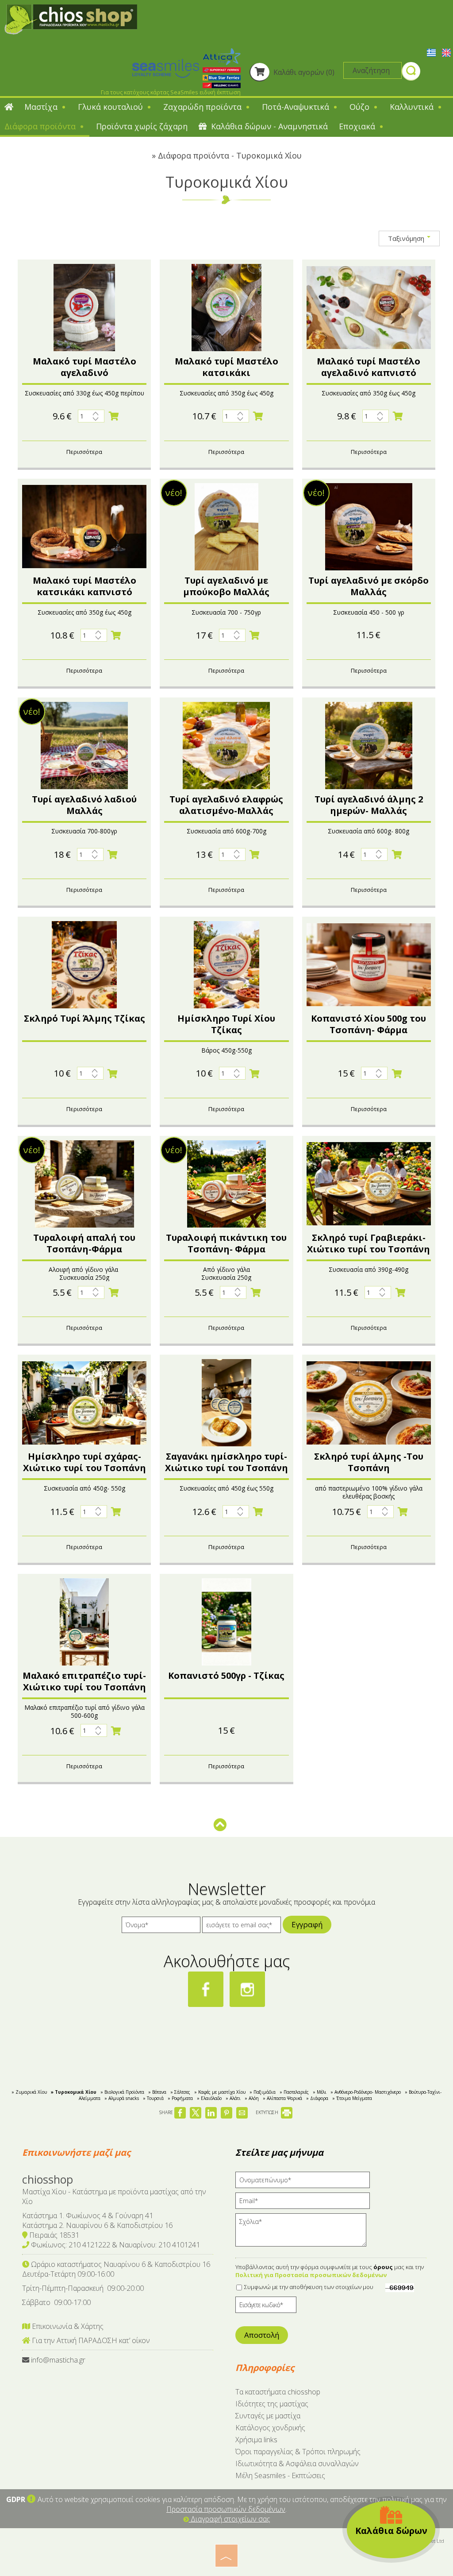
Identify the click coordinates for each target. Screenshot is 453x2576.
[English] (446, 52)
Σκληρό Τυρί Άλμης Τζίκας (84, 1018)
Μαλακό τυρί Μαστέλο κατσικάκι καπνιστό (84, 586)
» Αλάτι (233, 2098)
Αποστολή (262, 2335)
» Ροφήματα (180, 2098)
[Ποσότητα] (91, 416)
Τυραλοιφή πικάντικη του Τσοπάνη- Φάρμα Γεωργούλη (226, 1249)
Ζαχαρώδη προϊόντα (203, 107)
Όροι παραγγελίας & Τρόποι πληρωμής (298, 2452)
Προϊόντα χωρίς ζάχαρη (142, 126)
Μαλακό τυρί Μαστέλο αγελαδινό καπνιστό (369, 367)
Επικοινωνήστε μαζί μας (76, 2152)
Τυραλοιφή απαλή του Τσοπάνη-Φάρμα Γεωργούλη (84, 1249)
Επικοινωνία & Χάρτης (67, 2326)
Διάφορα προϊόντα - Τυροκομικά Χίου (230, 155)
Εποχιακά (358, 126)
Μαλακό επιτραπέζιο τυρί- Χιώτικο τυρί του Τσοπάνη (84, 1681)
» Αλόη (252, 2098)
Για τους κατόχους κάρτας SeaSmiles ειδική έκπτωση (171, 92)
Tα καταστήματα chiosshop (278, 2392)
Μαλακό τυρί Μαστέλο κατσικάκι (226, 367)
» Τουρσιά (153, 2098)
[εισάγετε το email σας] (242, 1927)
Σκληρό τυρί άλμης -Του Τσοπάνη (369, 1462)
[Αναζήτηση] (411, 72)
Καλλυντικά (413, 107)
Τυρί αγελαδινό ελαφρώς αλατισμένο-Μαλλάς (226, 805)
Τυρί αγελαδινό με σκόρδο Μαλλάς (369, 586)
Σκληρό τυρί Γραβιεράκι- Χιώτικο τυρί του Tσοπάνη (369, 1243)
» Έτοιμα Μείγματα (352, 2098)
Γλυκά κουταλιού (111, 107)
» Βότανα (157, 2092)
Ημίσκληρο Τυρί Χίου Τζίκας (226, 1024)
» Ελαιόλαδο (209, 2098)
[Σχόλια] (304, 2233)
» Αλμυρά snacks (122, 2098)
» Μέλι (320, 2092)
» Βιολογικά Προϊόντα (122, 2092)
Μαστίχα (42, 107)
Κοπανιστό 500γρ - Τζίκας (226, 1675)
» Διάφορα (317, 2098)
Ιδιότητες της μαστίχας (272, 2404)
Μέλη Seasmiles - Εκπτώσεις (280, 2475)
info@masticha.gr (58, 2360)
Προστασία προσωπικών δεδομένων (226, 2509)
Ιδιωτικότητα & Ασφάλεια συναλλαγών (297, 2464)
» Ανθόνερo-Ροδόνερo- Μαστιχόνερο (366, 2092)
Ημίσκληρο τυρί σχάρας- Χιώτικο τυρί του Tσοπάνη (84, 1462)
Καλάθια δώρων (391, 2531)
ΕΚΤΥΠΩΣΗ (268, 2112)
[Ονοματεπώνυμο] (306, 2182)
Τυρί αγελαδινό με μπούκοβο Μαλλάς (226, 586)
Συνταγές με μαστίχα (268, 2416)
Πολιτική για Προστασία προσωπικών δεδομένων (311, 2275)
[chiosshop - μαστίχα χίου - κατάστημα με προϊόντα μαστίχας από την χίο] (71, 19)
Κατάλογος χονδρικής (270, 2428)
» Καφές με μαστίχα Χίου (220, 2092)
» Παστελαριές (294, 2092)
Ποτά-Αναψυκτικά (297, 107)
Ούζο (361, 107)
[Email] (306, 2203)
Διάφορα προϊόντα (41, 126)
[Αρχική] (9, 108)
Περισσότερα (84, 452)
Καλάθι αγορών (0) (303, 72)
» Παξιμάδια (263, 2092)
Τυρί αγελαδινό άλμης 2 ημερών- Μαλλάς (369, 805)
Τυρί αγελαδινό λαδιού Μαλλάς (84, 805)
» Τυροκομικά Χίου (74, 2092)
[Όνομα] (161, 1927)
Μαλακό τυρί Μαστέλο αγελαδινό (84, 367)
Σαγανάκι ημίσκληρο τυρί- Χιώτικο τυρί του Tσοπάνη (226, 1462)
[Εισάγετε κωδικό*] (266, 2307)
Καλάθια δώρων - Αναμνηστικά (268, 126)
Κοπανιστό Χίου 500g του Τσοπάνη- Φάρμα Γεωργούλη (369, 1030)
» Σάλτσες (180, 2092)
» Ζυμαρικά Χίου (29, 2092)
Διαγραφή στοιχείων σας (230, 2519)
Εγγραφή (307, 1924)
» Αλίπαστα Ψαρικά (282, 2098)
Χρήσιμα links (256, 2440)
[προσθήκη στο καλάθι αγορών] (114, 416)
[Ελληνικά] (432, 52)
